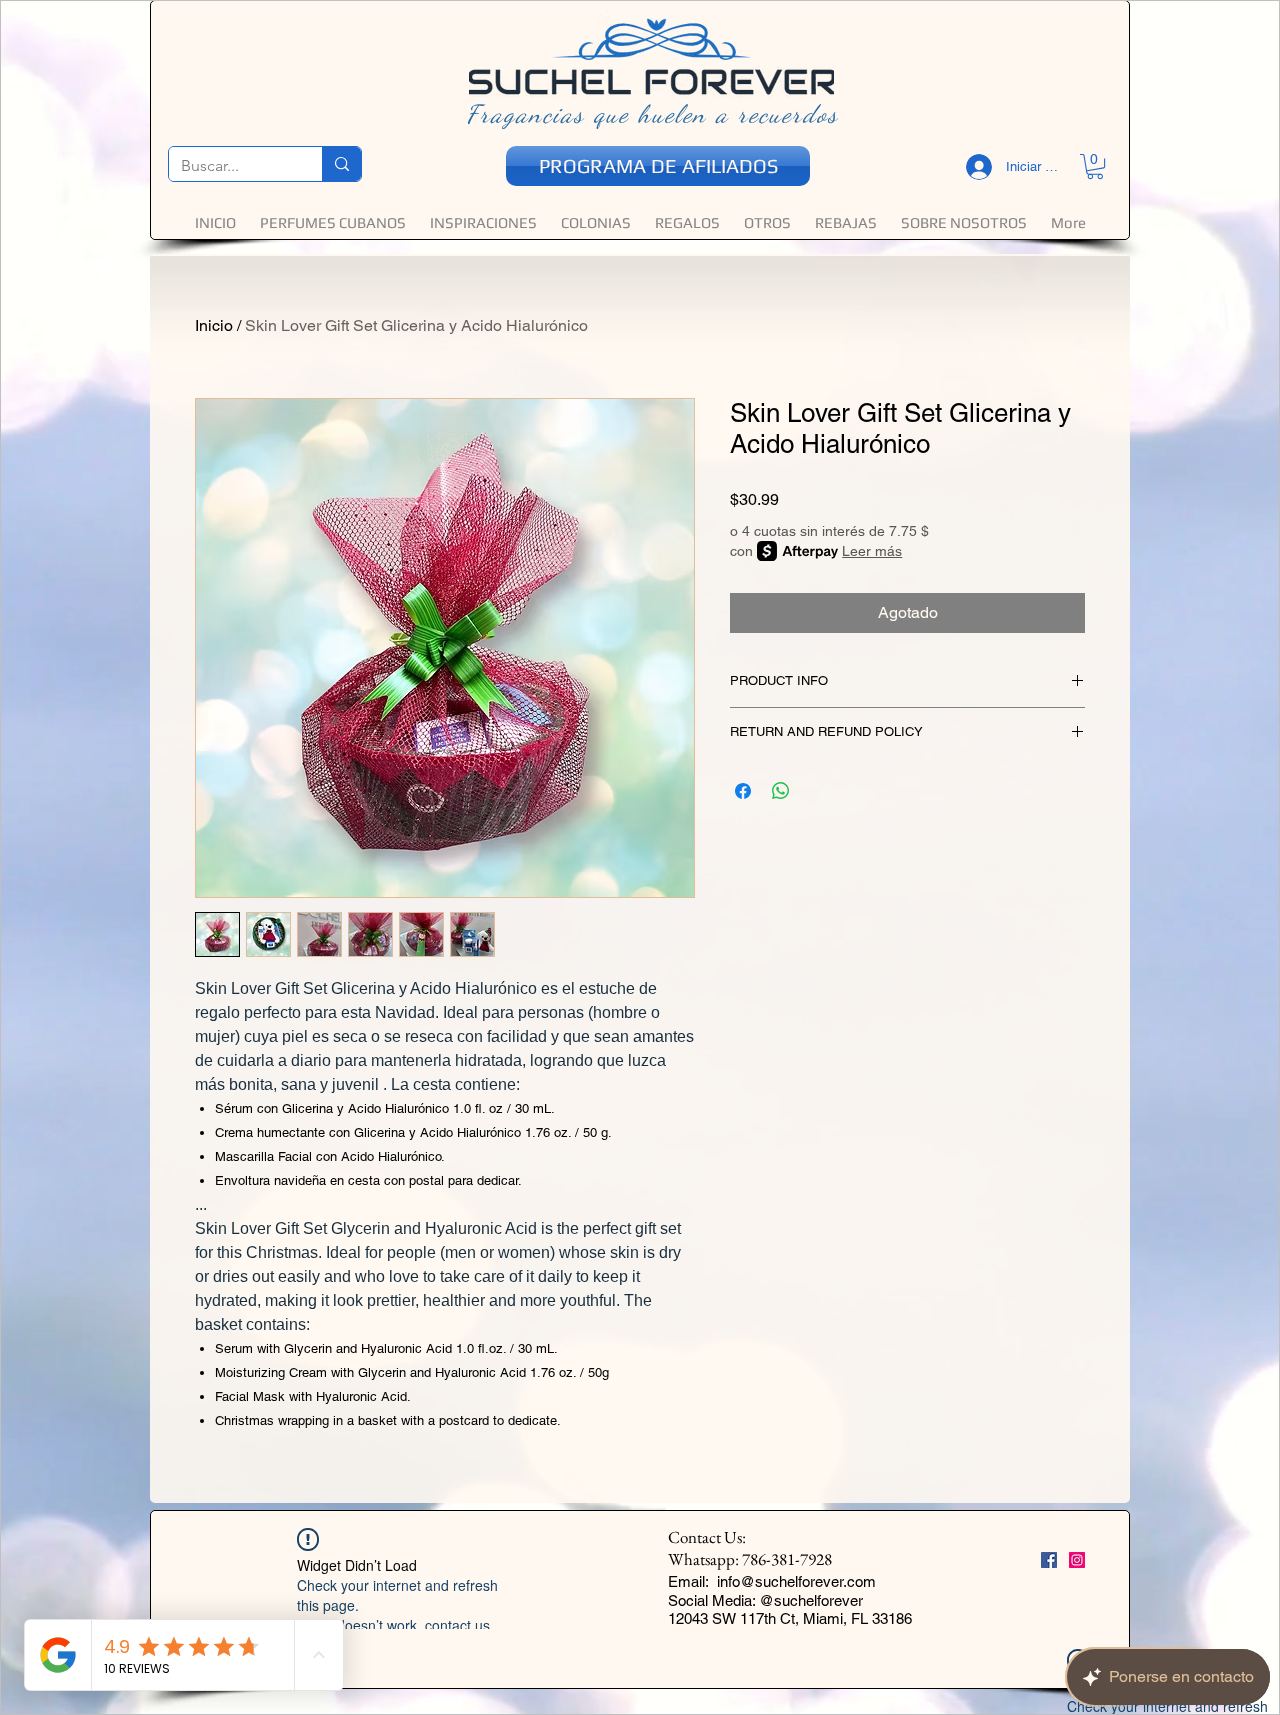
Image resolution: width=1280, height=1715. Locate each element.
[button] (437, 1056)
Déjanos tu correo (357, 856)
